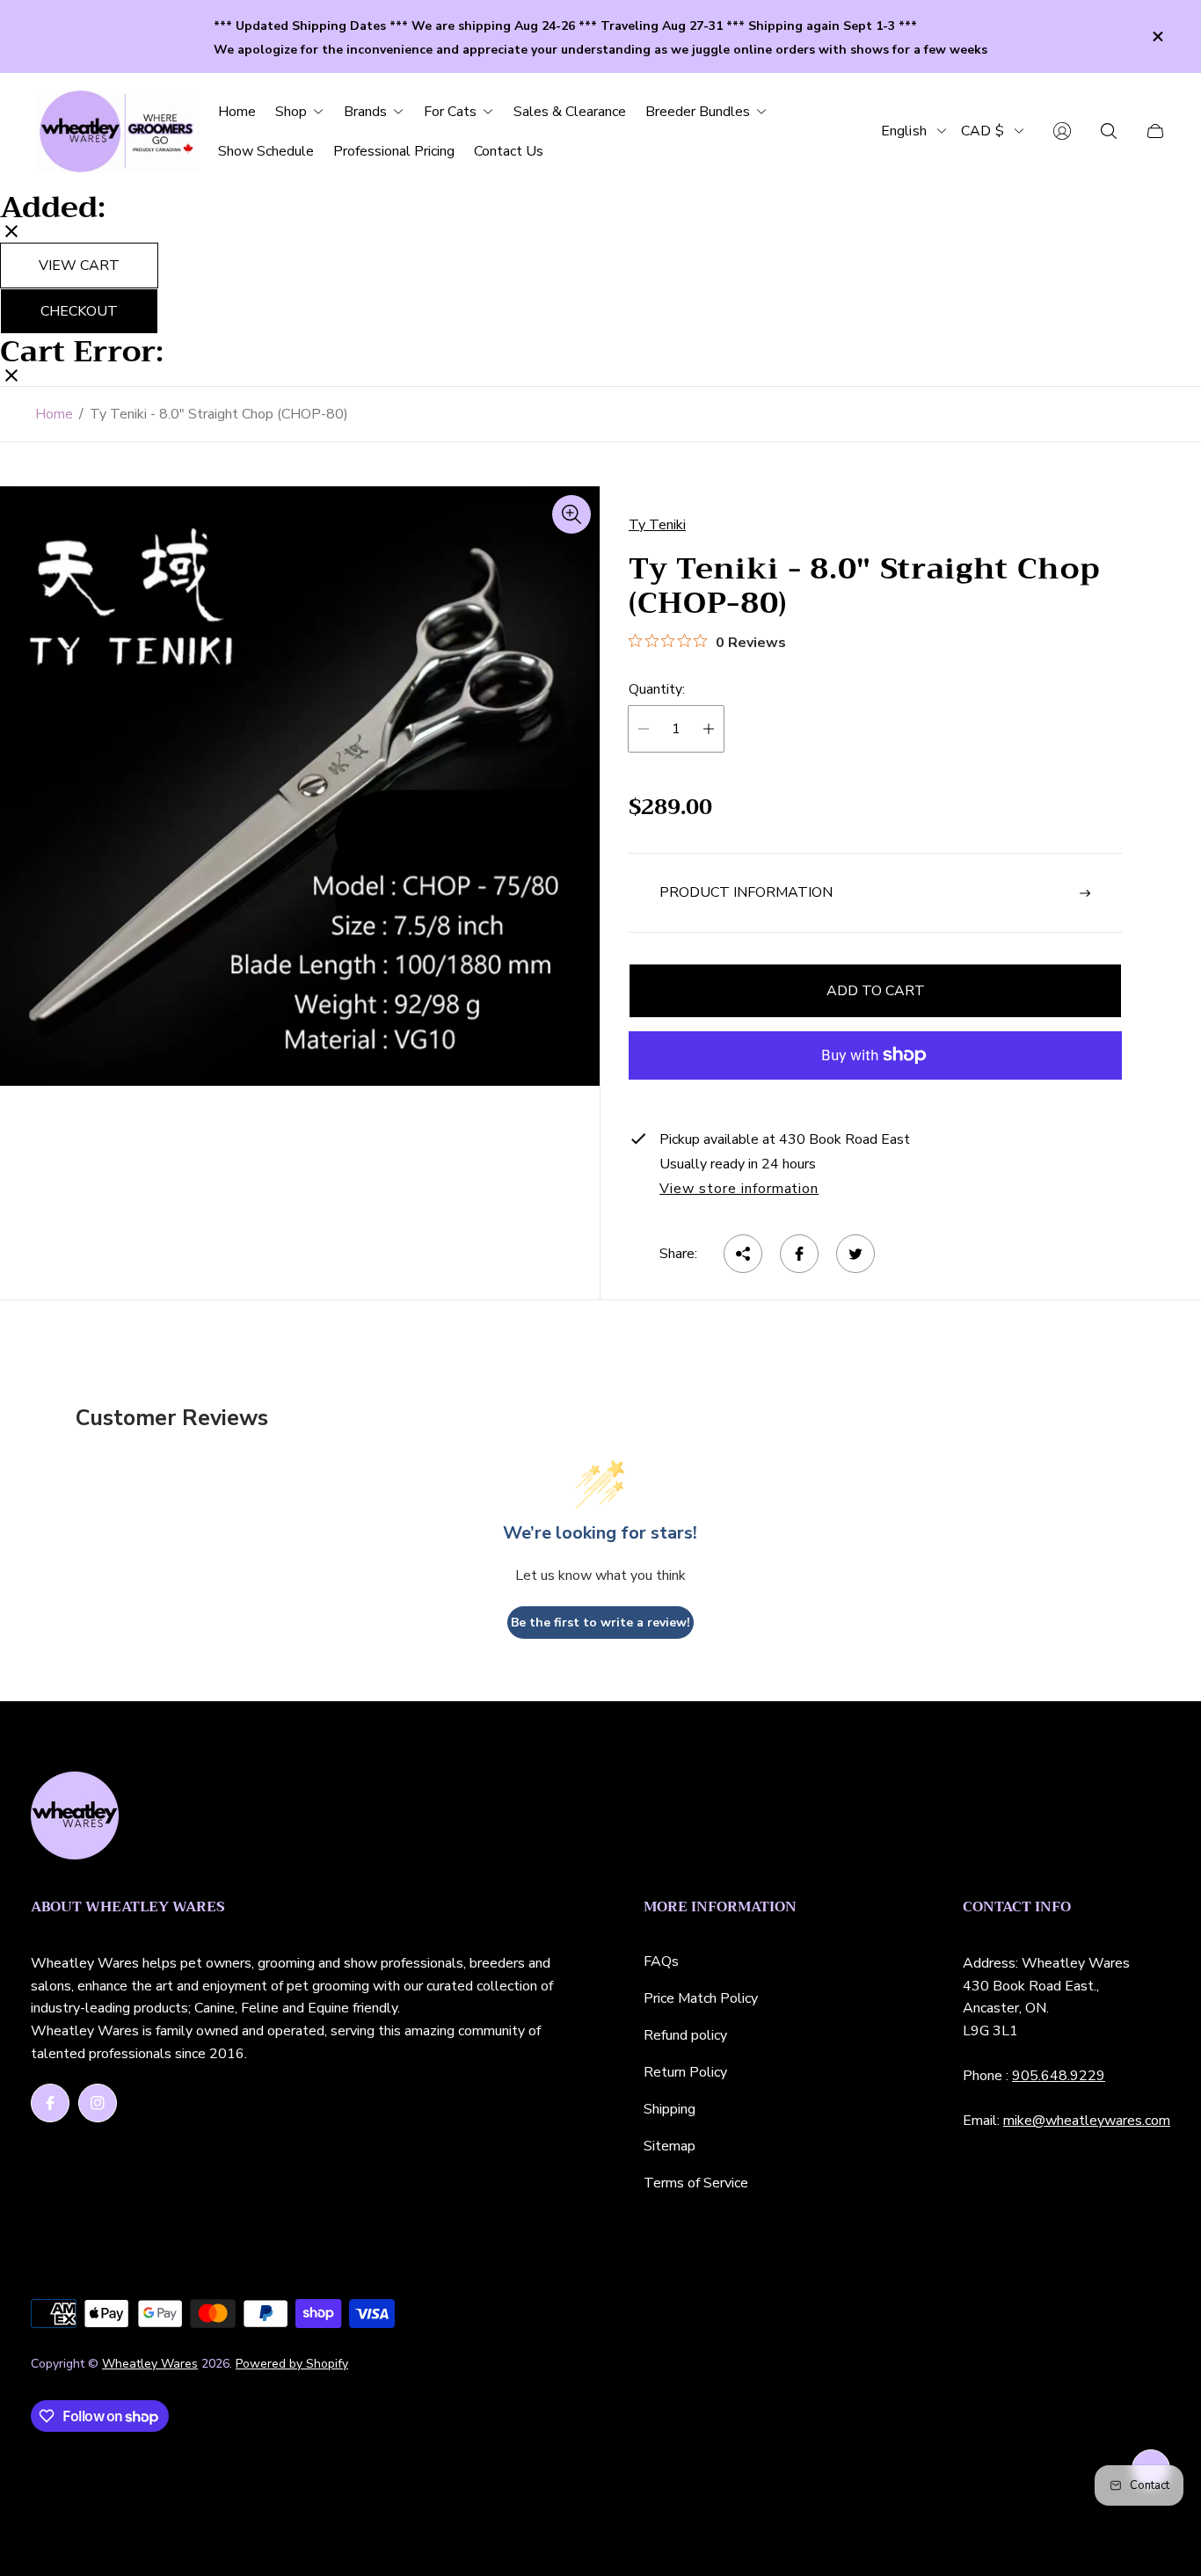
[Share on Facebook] (799, 1254)
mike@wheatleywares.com (1087, 2121)
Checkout (79, 311)
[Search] (1109, 131)
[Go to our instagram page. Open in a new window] (98, 2103)
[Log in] (1062, 131)
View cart (79, 266)
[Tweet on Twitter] (855, 1254)
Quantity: (657, 689)
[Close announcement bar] (1157, 36)
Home (54, 414)
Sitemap (670, 2146)
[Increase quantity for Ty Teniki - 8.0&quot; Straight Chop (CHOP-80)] (709, 729)
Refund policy (685, 2035)
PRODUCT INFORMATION (746, 892)
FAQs (661, 1961)
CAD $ (983, 131)
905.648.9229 (1059, 2076)
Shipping (670, 2109)
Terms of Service (696, 2183)
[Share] (743, 1254)
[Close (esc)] (11, 233)
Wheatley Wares (150, 2364)
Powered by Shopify (292, 2364)
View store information (739, 1190)
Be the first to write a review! (600, 1623)
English (904, 131)
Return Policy (685, 2072)
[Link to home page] (75, 1817)
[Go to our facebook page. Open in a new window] (50, 2103)
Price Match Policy (701, 1998)
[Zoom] (571, 514)
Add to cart (876, 991)
